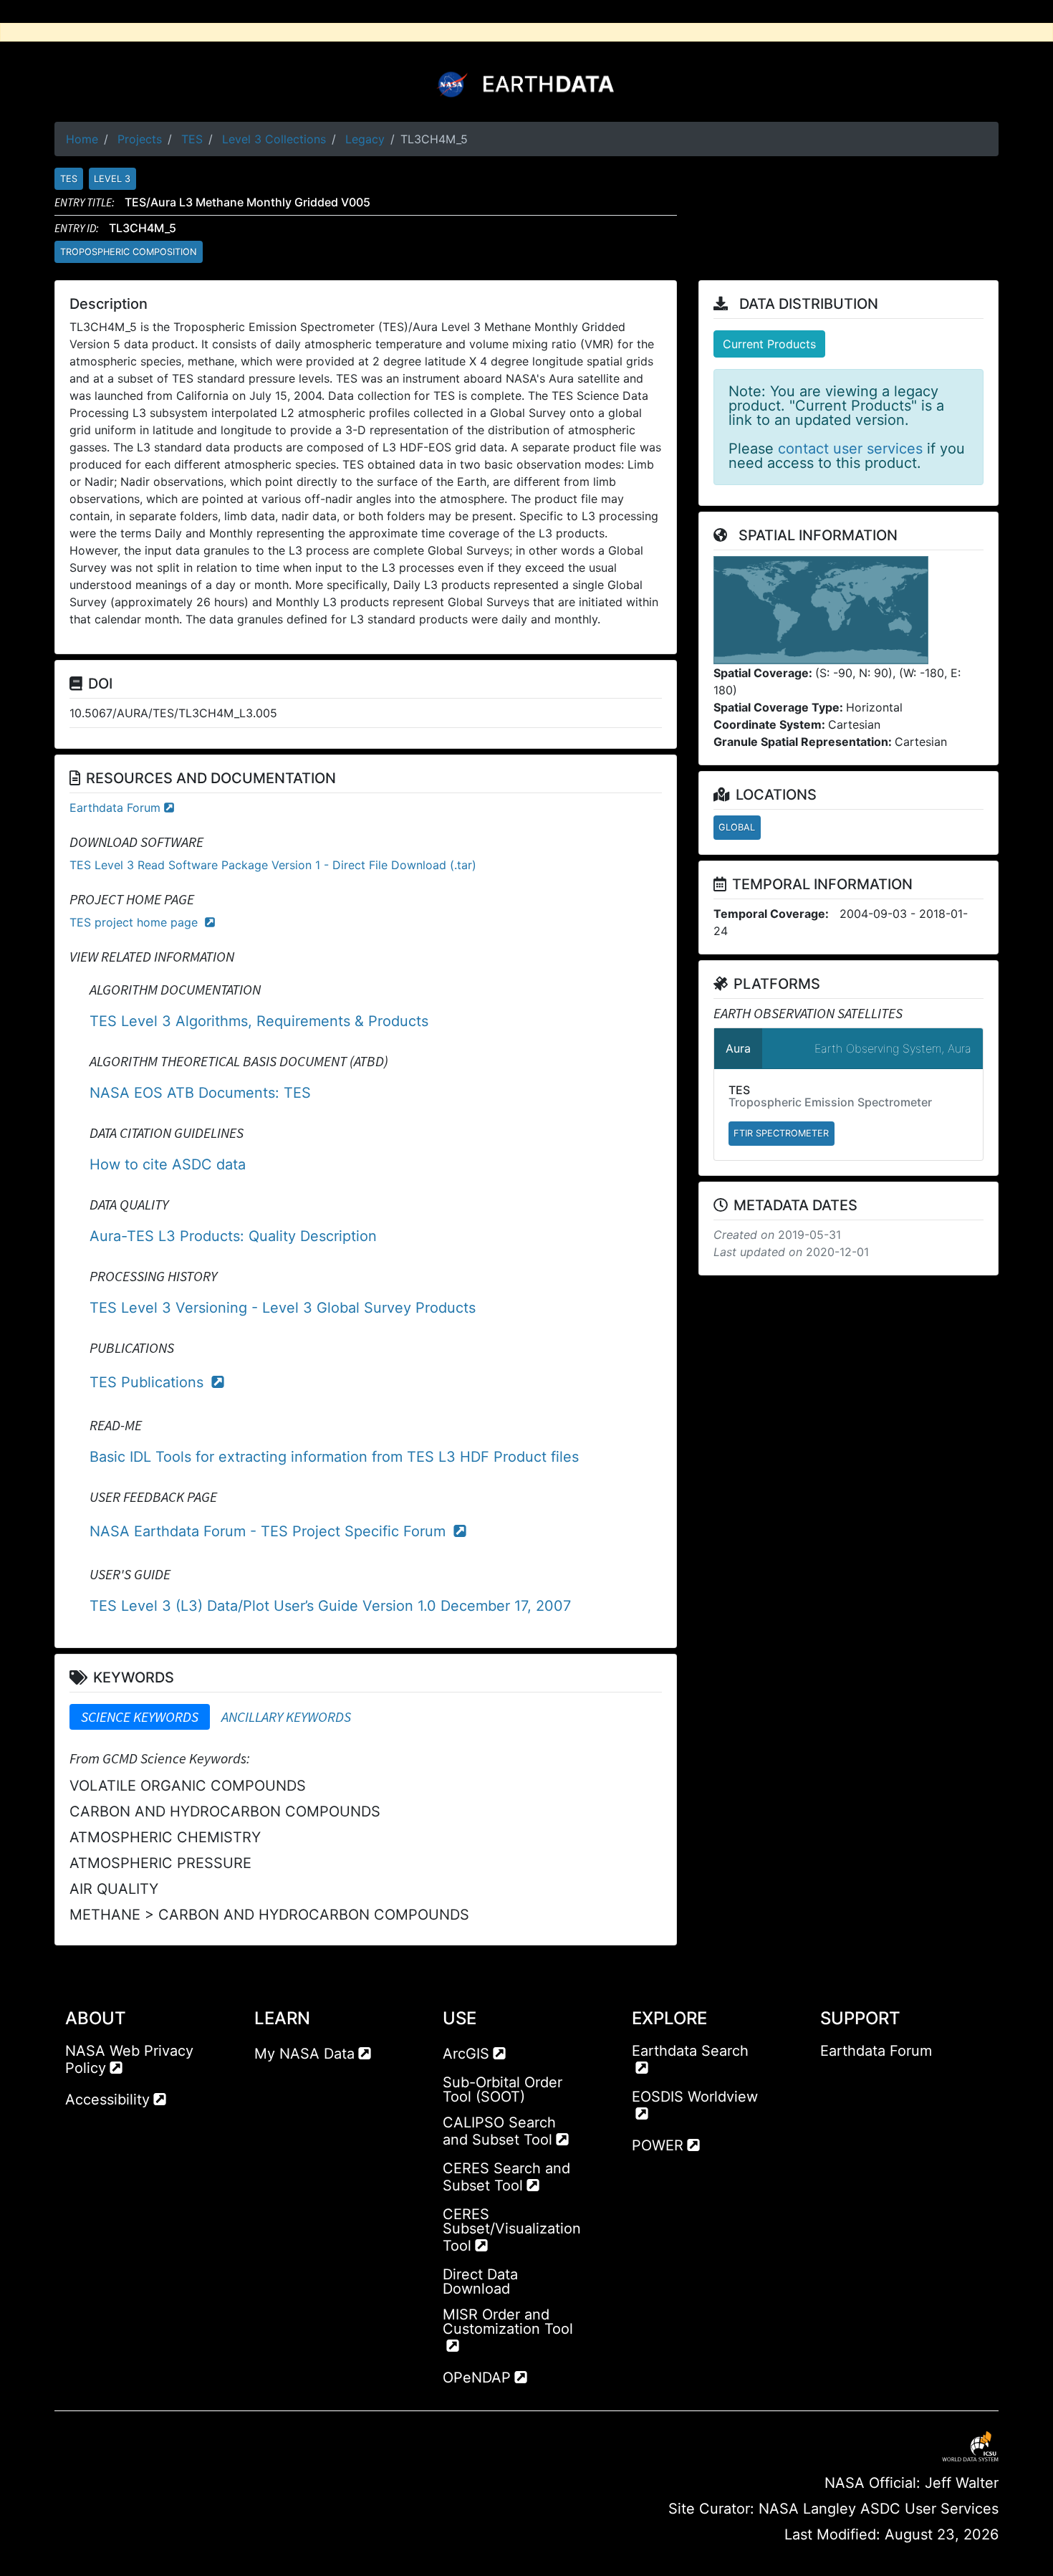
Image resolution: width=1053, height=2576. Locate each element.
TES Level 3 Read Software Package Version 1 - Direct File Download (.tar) (273, 865)
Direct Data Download (480, 2281)
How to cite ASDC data (168, 1164)
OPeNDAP (477, 2378)
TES (192, 139)
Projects (140, 139)
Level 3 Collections (274, 139)
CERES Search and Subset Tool (506, 2177)
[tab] (140, 1717)
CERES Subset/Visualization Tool (512, 2230)
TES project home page (135, 922)
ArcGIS (466, 2054)
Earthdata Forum (115, 808)
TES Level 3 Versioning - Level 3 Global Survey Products (283, 1308)
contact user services (850, 449)
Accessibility (107, 2099)
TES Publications (149, 1382)
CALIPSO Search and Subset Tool (499, 2131)
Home (82, 139)
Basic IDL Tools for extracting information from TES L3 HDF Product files (334, 1457)
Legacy (365, 139)
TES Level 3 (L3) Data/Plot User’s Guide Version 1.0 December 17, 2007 (330, 1606)
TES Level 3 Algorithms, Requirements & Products (259, 1021)
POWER (658, 2145)
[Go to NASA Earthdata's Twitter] (857, 2079)
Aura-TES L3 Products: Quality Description (233, 1236)
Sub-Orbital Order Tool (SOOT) (503, 2089)
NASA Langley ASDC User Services (879, 2509)
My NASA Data (304, 2054)
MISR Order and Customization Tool (508, 2322)
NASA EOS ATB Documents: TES (200, 1093)
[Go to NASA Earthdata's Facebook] (831, 2079)
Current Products (769, 344)
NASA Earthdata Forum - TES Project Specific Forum (270, 1531)
